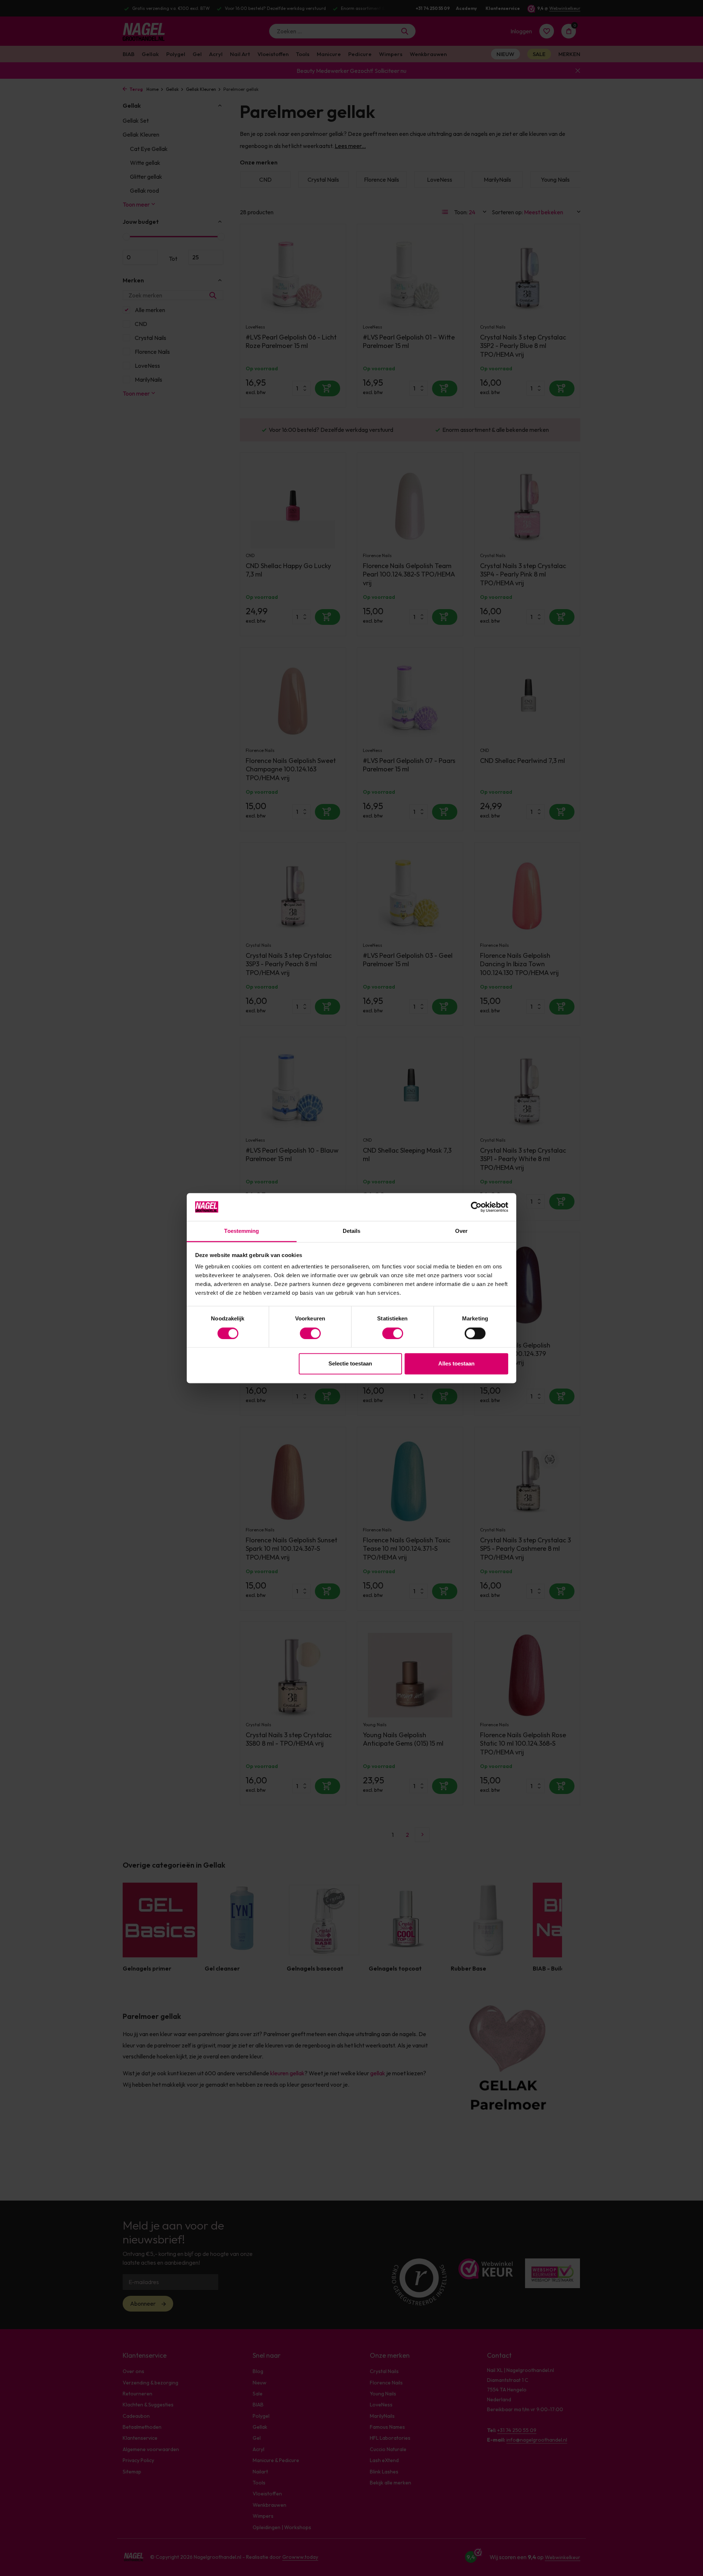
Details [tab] (352, 1231)
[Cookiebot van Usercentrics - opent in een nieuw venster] (476, 1207)
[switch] (310, 1333)
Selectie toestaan (350, 1364)
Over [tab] (461, 1231)
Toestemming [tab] (241, 1231)
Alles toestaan (456, 1364)
